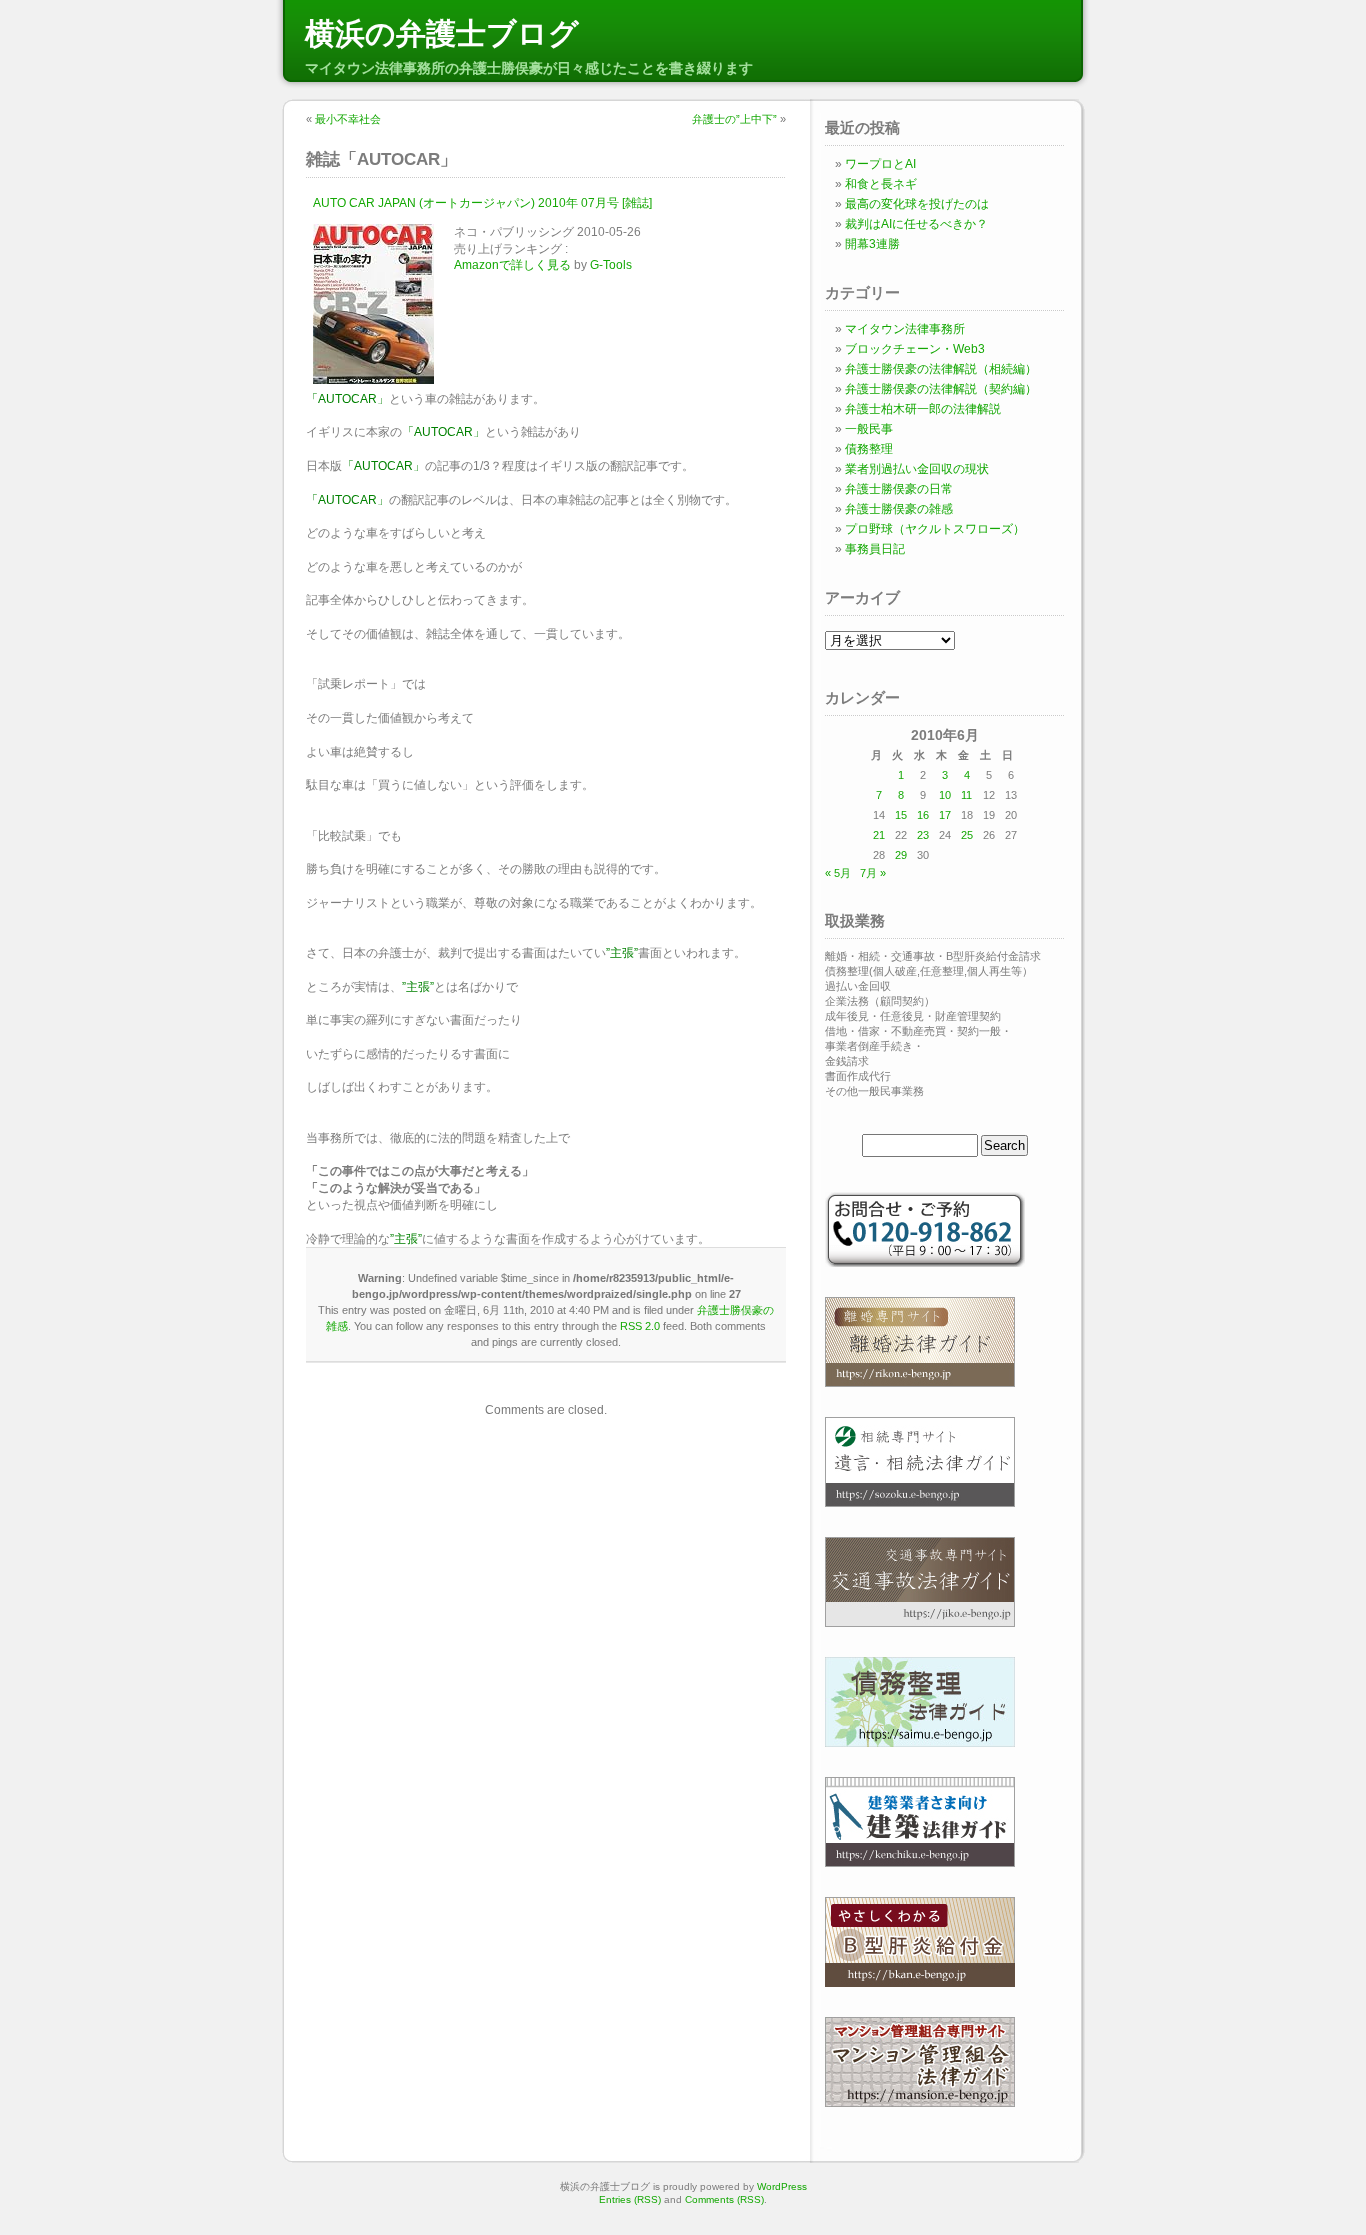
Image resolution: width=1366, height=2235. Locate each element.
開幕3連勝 (872, 244)
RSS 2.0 (640, 1326)
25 (967, 835)
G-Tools (611, 265)
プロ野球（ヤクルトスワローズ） (935, 529)
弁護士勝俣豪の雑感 (899, 509)
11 (966, 795)
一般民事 (869, 429)
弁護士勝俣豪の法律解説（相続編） (941, 369)
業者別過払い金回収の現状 (917, 469)
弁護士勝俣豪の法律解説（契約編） (941, 389)
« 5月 (838, 873)
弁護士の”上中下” (734, 119)
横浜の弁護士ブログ (442, 33)
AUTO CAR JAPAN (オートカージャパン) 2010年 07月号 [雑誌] (482, 203)
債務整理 (869, 449)
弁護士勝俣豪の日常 (899, 489)
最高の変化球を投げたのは (917, 204)
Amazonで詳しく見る (512, 265)
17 (945, 815)
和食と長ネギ (881, 184)
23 (923, 835)
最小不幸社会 (348, 119)
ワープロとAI (880, 164)
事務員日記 (875, 549)
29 (901, 855)
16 (923, 815)
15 (901, 815)
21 (879, 835)
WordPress (782, 2186)
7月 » (873, 873)
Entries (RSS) (630, 2199)
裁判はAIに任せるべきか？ (916, 224)
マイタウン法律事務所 (905, 329)
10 (945, 795)
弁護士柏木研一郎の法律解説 (923, 409)
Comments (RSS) (724, 2199)
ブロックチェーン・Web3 (915, 349)
